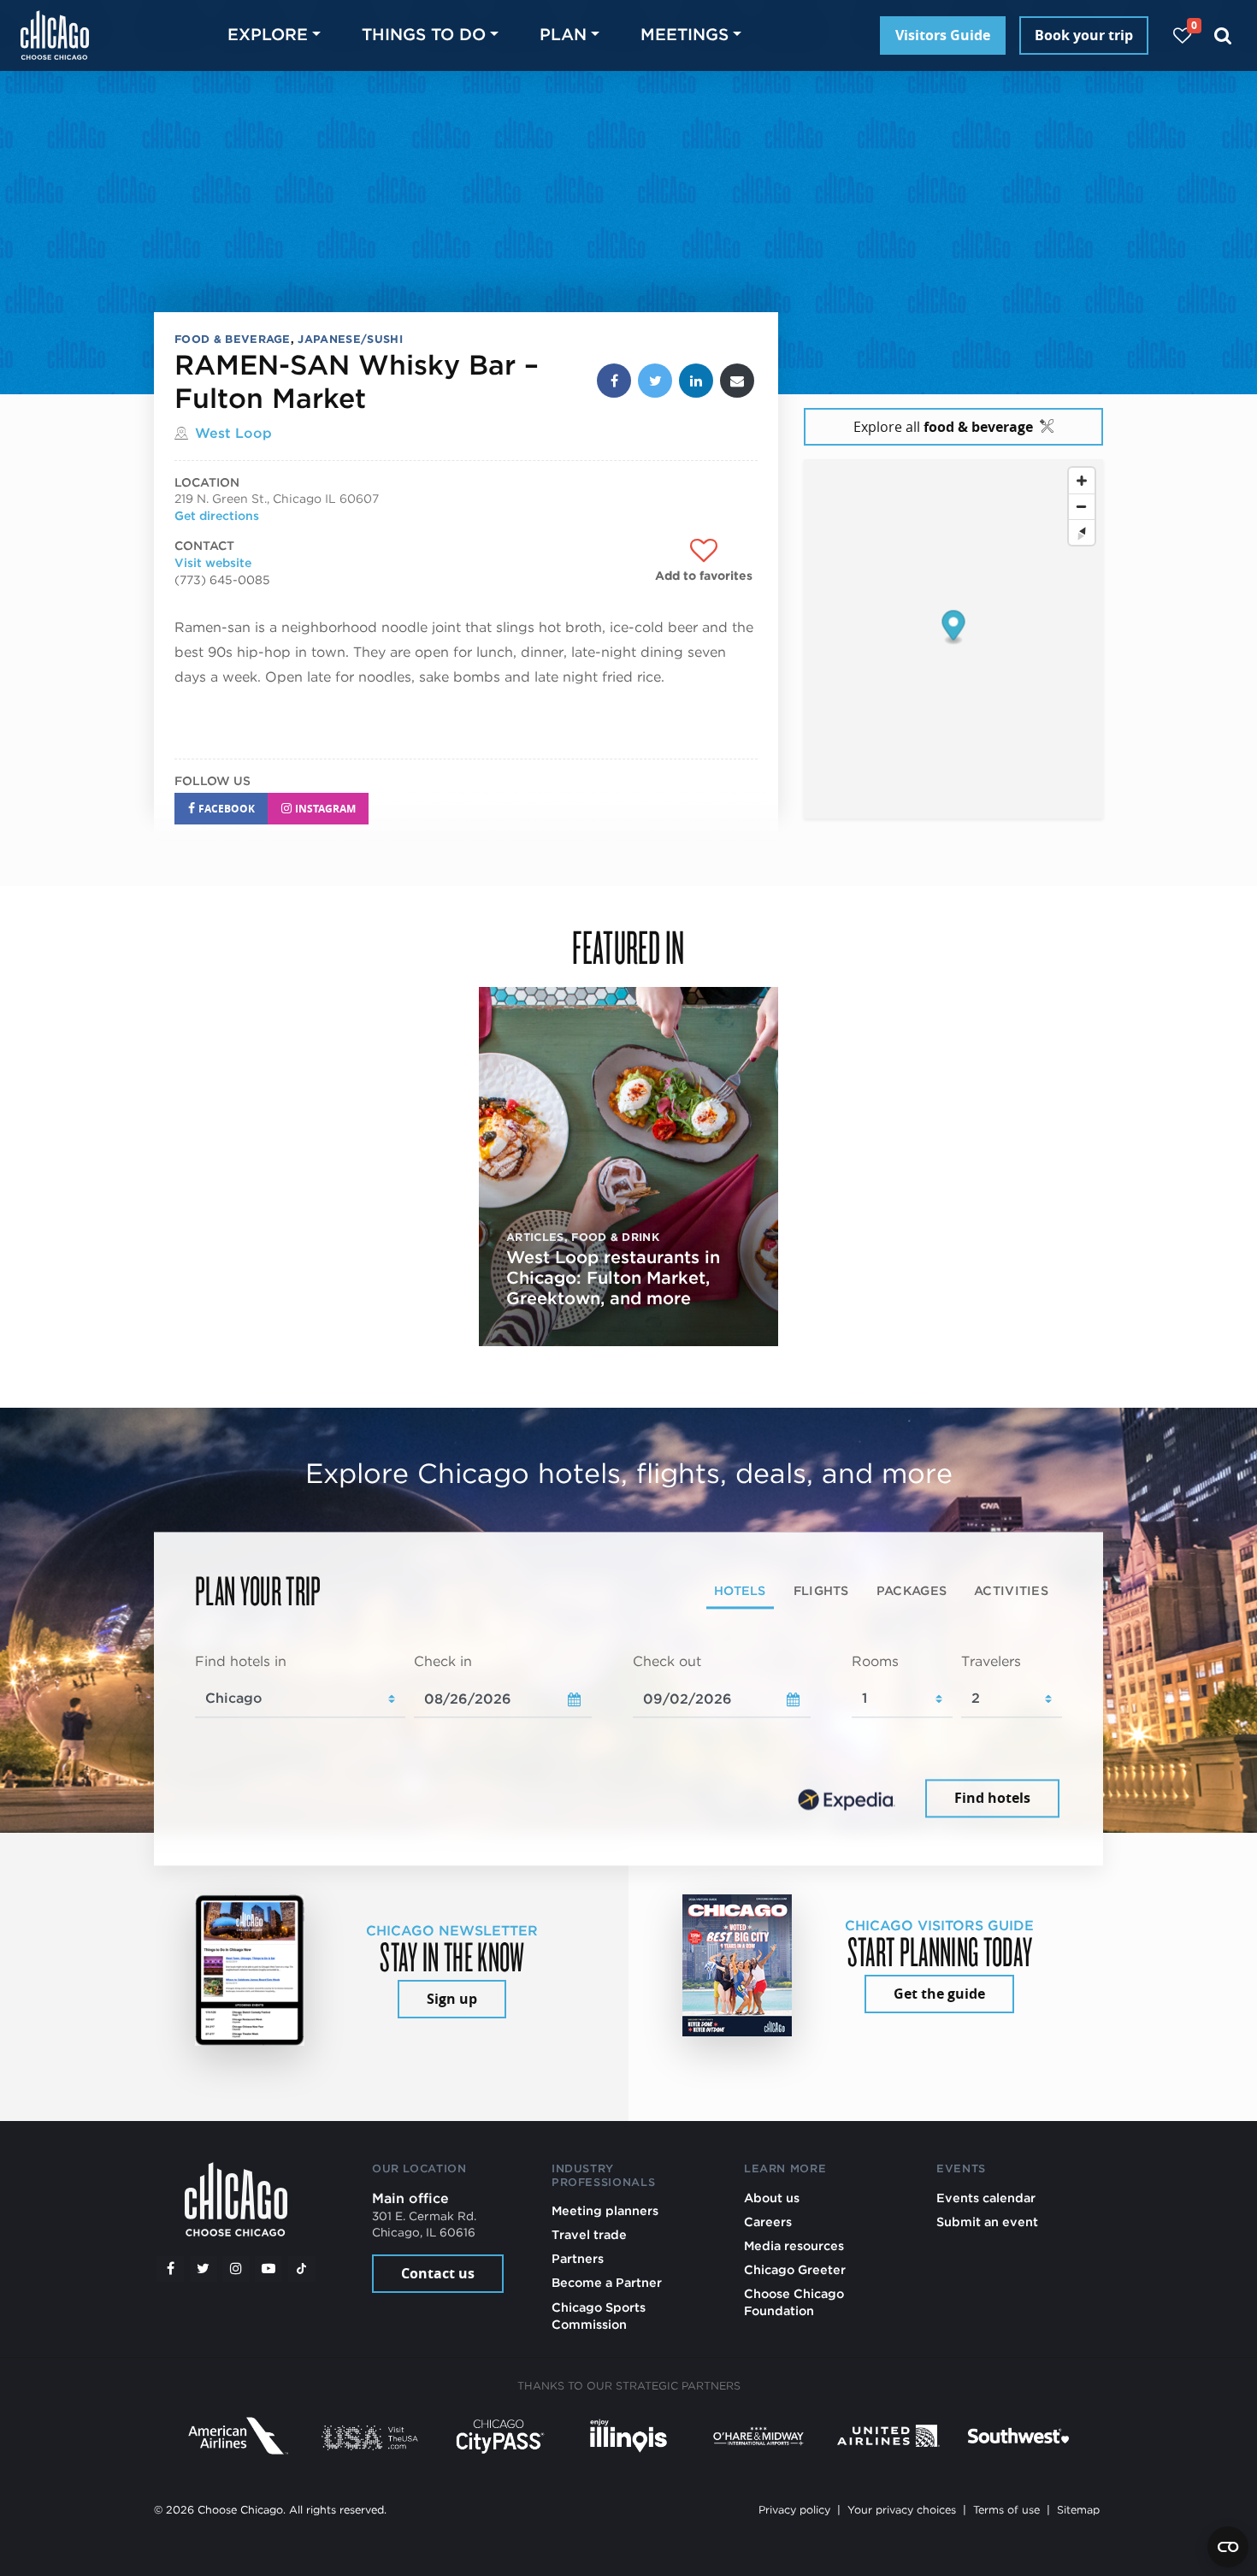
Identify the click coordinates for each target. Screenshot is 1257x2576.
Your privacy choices (902, 2510)
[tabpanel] (628, 1737)
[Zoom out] (1082, 507)
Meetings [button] (685, 35)
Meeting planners (605, 2210)
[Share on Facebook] (614, 381)
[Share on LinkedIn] (696, 381)
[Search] (1223, 35)
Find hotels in (241, 1661)
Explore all (943, 427)
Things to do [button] (424, 35)
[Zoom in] (1082, 482)
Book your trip (1084, 35)
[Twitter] (204, 2269)
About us (772, 2198)
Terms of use (1006, 2510)
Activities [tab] (1011, 1590)
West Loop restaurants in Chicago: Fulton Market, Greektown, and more (613, 1278)
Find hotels (992, 1799)
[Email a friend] (737, 381)
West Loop (233, 433)
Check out (667, 1661)
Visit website (213, 563)
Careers (768, 2222)
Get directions (217, 516)
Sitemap (1078, 2510)
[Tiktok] (302, 2269)
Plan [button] (563, 35)
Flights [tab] (821, 1590)
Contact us (438, 2273)
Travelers (991, 1661)
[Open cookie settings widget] (1228, 2547)
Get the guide (939, 1994)
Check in (443, 1661)
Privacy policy (794, 2510)
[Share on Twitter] (655, 381)
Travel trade (589, 2234)
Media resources (794, 2245)
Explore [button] (268, 35)
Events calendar (986, 2198)
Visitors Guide (943, 35)
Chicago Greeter (795, 2269)
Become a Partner (607, 2282)
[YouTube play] (269, 2269)
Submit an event (987, 2222)
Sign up (452, 1999)
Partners (578, 2258)
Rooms (875, 1661)
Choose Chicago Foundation (794, 2302)
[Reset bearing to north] (1082, 533)
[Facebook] (170, 2269)
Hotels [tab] (740, 1590)
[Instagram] (236, 2269)
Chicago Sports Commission (599, 2316)
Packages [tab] (912, 1590)
